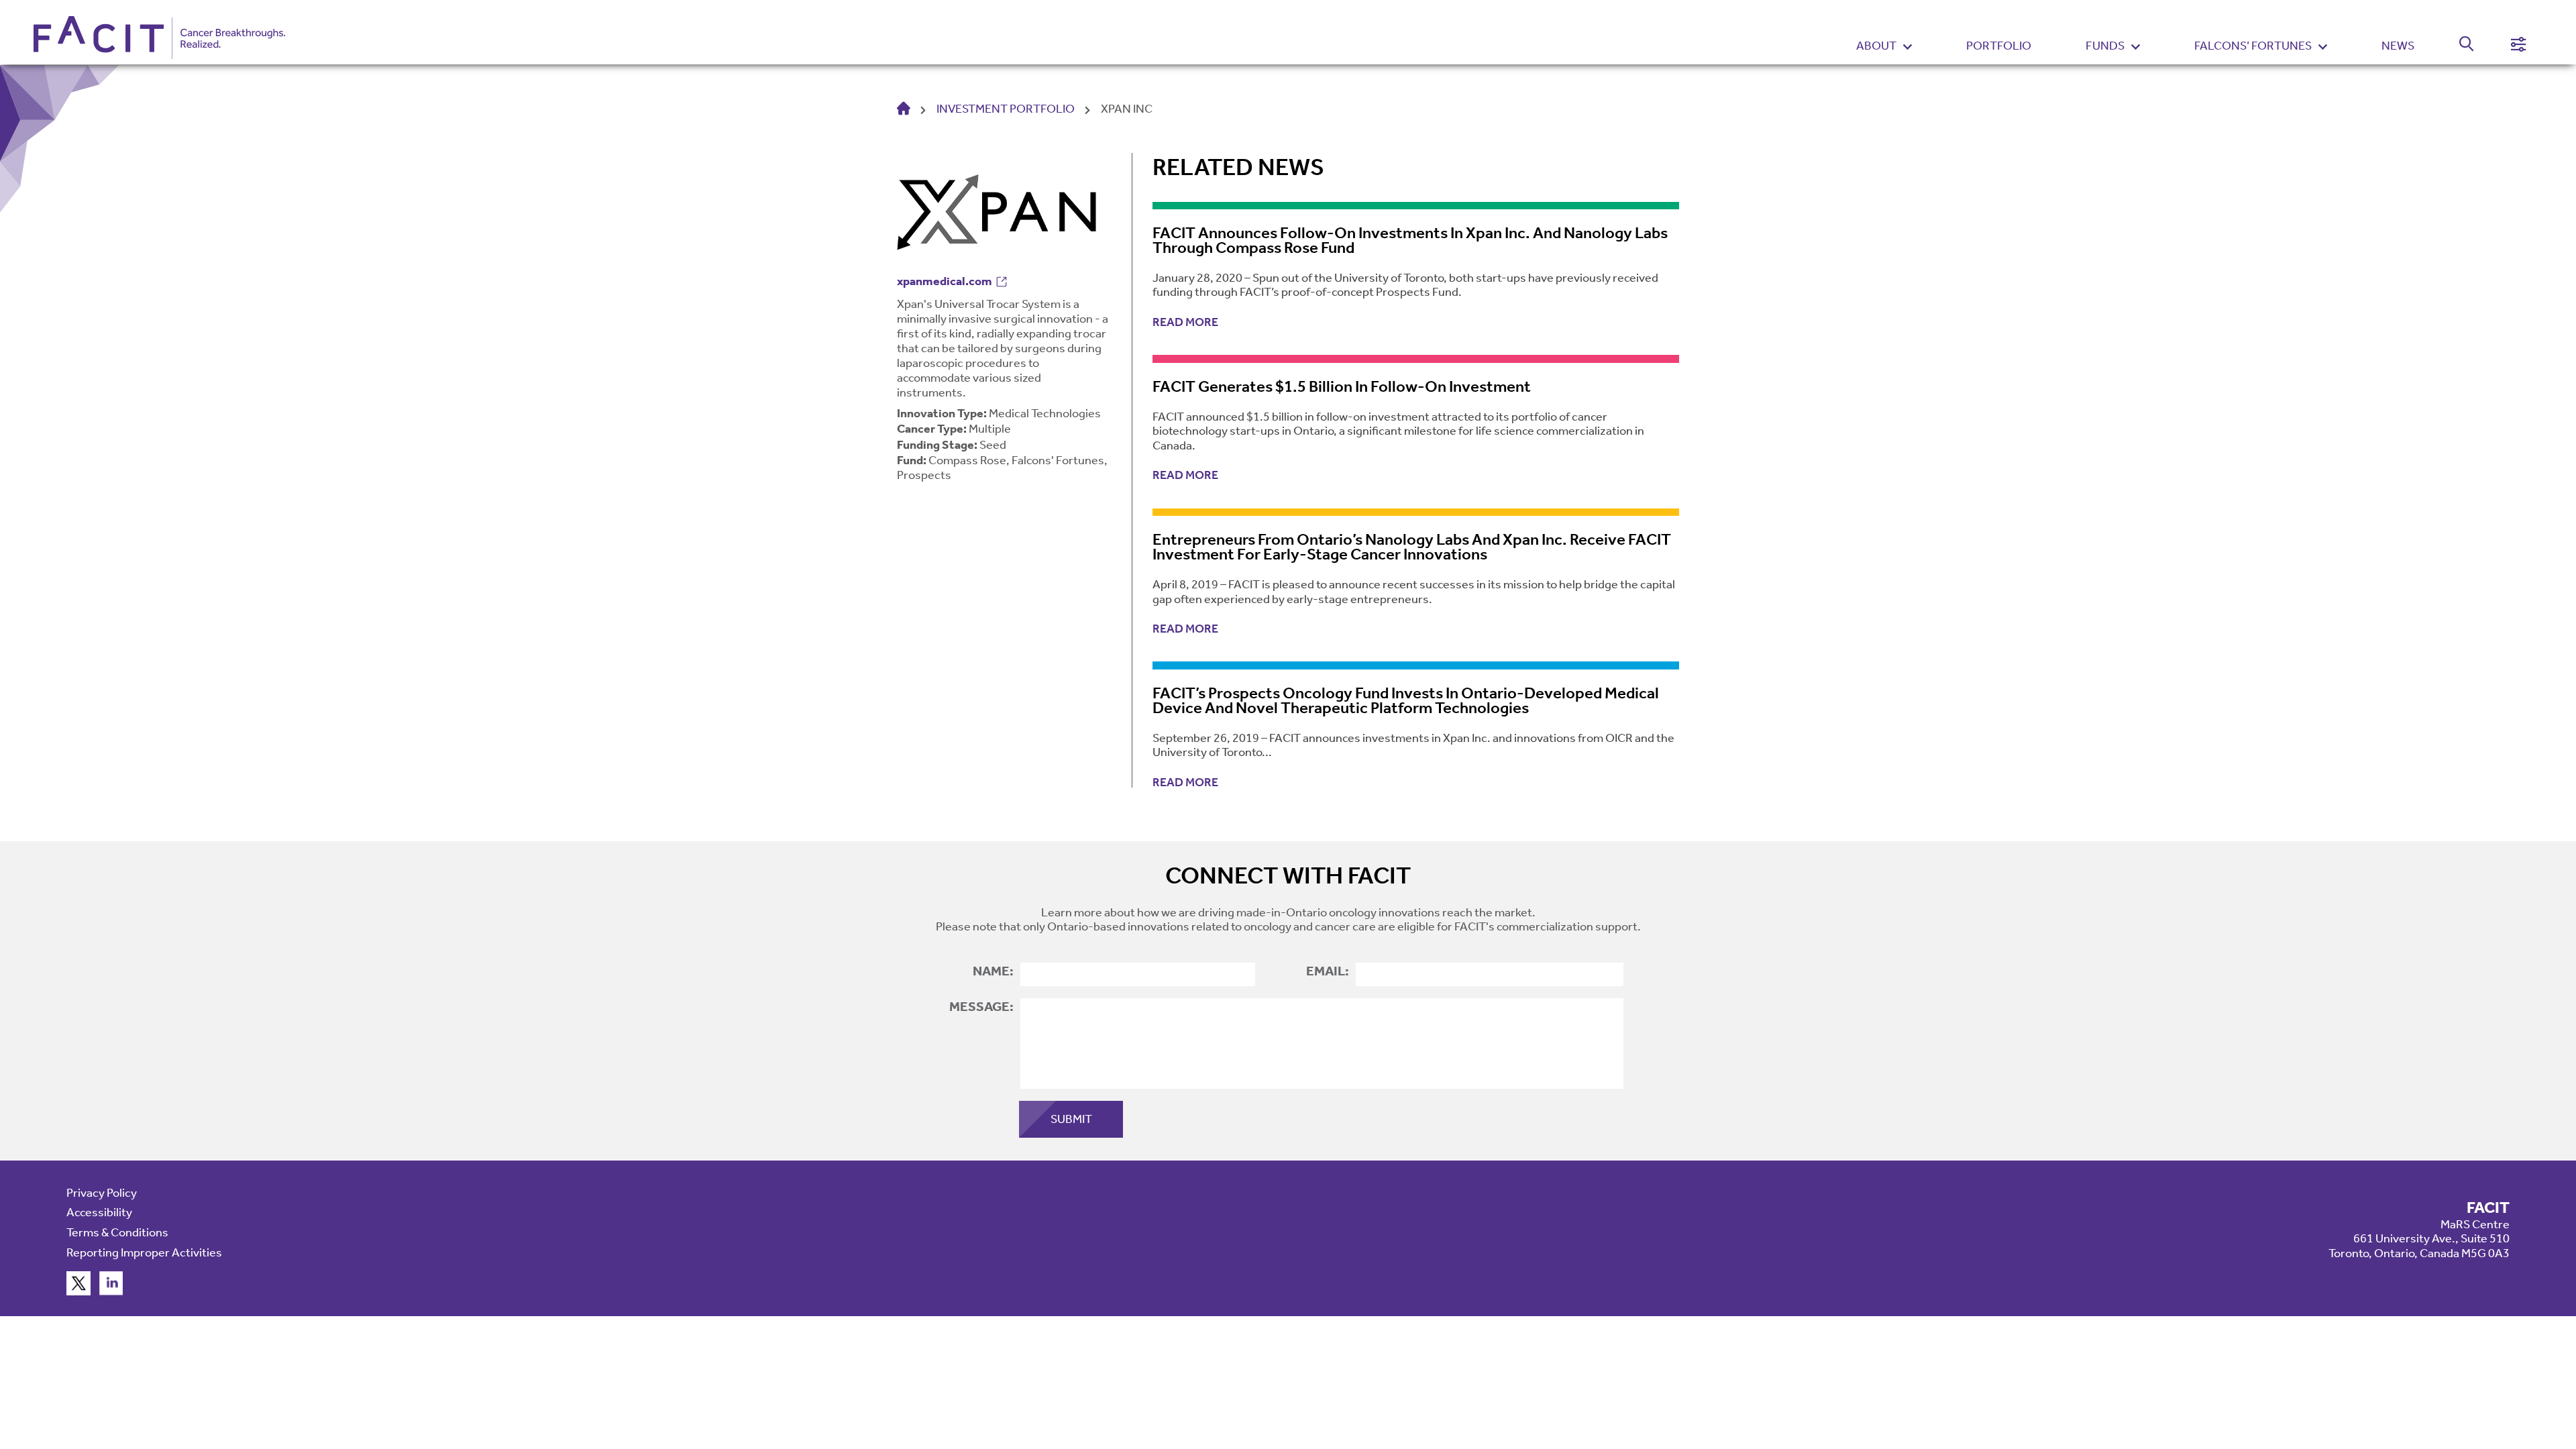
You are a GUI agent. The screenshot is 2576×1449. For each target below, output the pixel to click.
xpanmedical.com (945, 281)
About (1876, 46)
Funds (2105, 46)
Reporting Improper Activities (144, 1252)
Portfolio (1999, 46)
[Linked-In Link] (111, 1291)
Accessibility (99, 1212)
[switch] (2459, 46)
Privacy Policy (102, 1193)
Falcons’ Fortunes (2253, 46)
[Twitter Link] (78, 1291)
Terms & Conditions (117, 1232)
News (2398, 46)
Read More (1185, 322)
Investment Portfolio (1006, 109)
